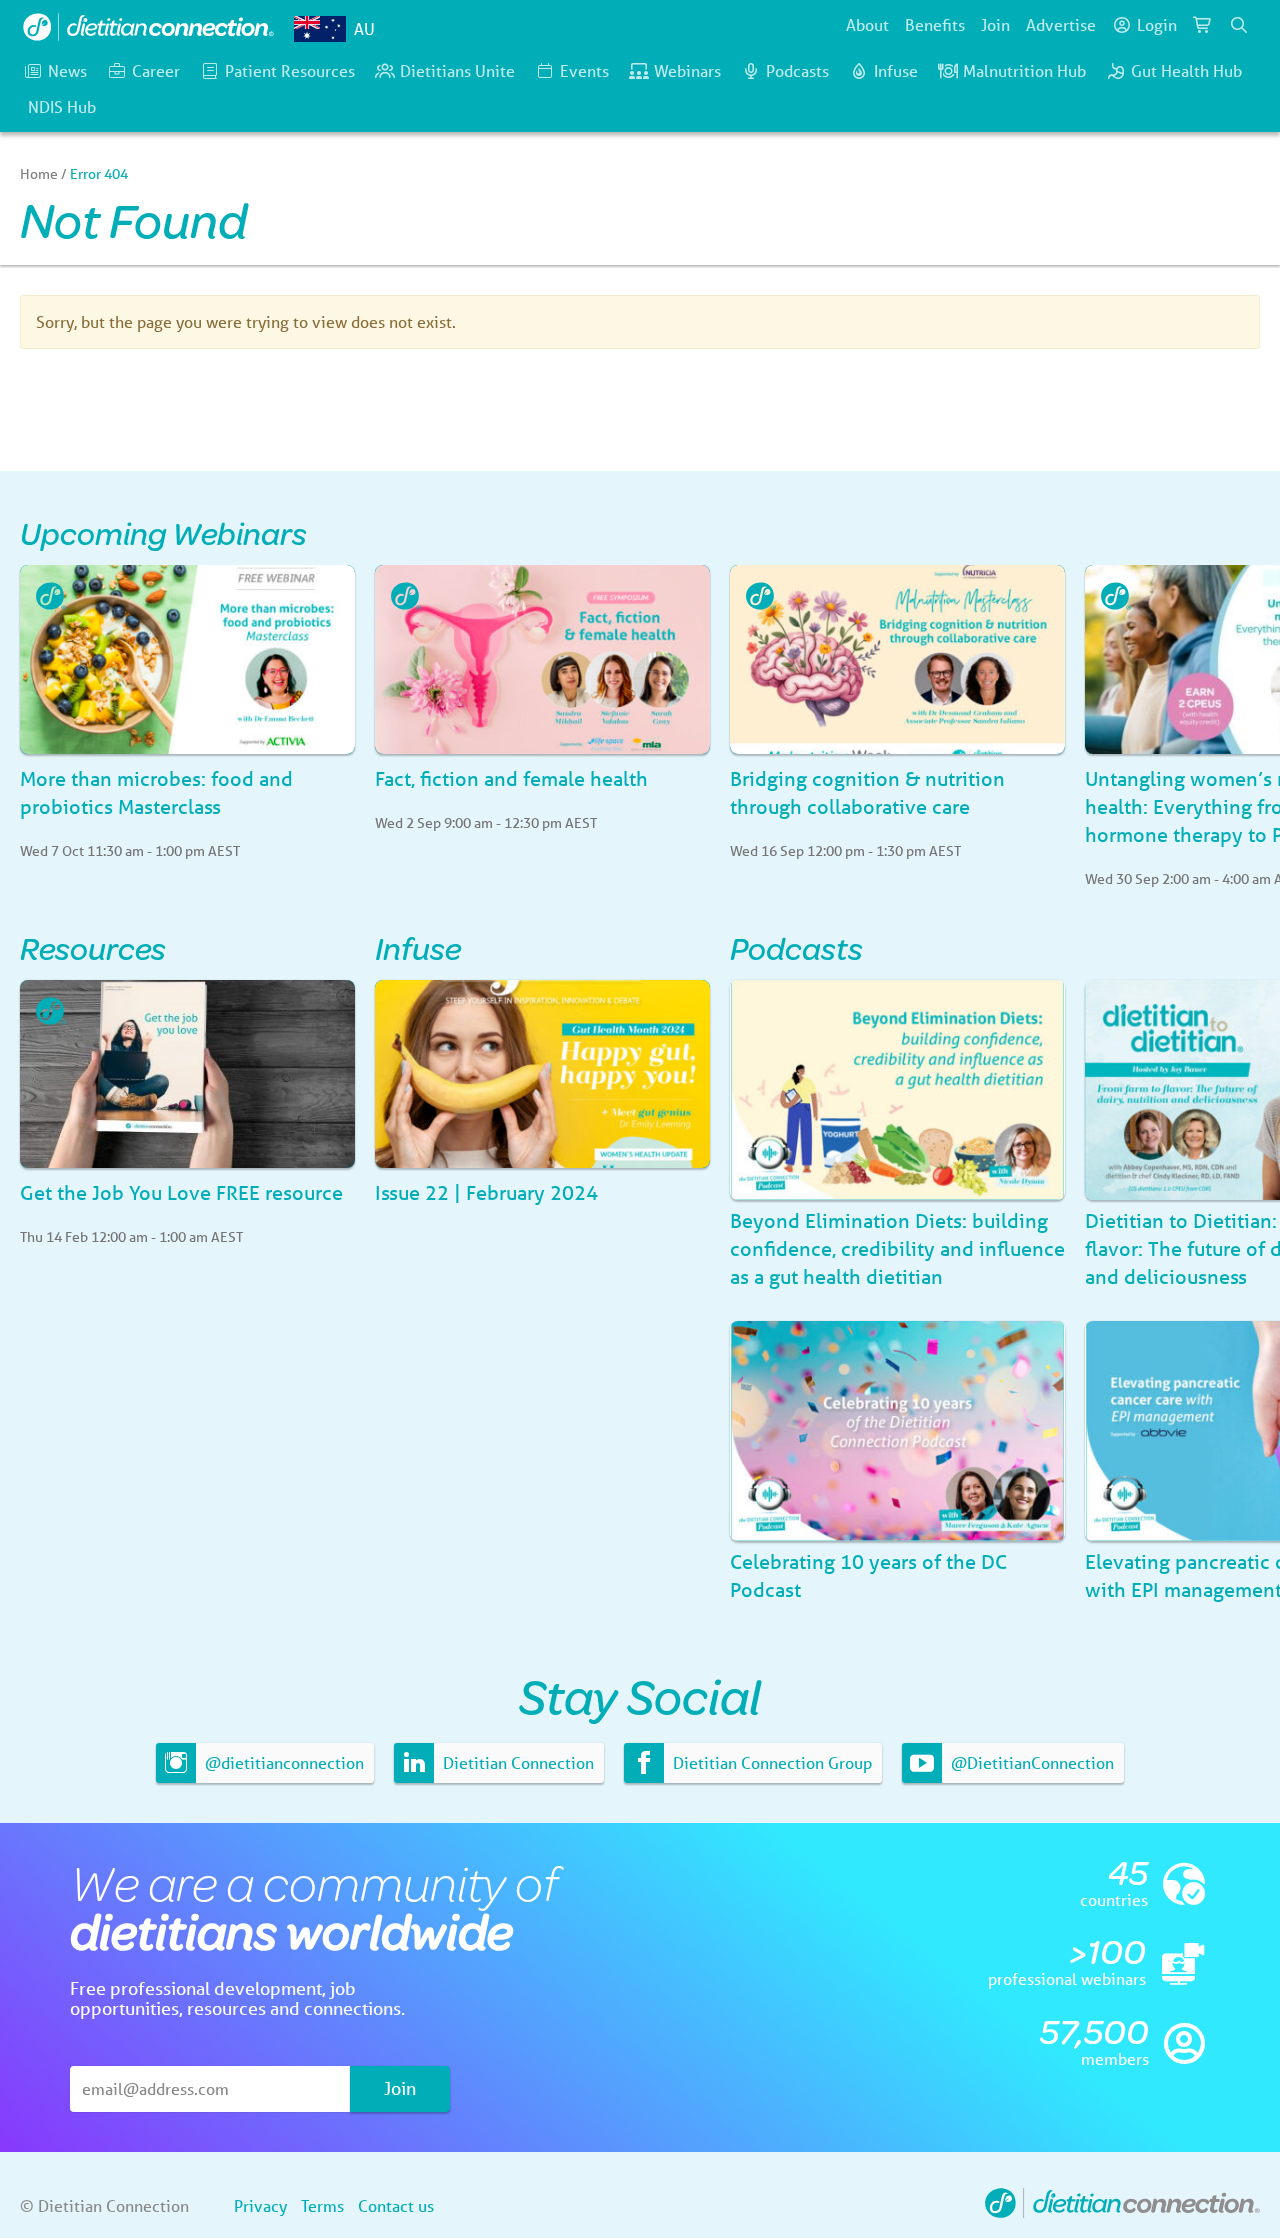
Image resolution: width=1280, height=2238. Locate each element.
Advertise (1061, 24)
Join (995, 24)
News (67, 70)
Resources (93, 947)
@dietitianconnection (282, 1762)
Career (156, 70)
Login (1157, 24)
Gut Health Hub (1186, 70)
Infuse (896, 70)
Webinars (687, 70)
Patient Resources (290, 70)
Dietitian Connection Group (770, 1762)
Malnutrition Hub (1024, 70)
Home (39, 174)
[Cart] (1203, 25)
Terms (322, 2205)
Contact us (396, 2205)
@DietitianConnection (1030, 1762)
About (867, 24)
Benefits (935, 24)
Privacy (260, 2205)
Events (584, 70)
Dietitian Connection (516, 1762)
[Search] (1239, 25)
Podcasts (797, 70)
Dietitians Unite (457, 70)
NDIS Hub (62, 106)
